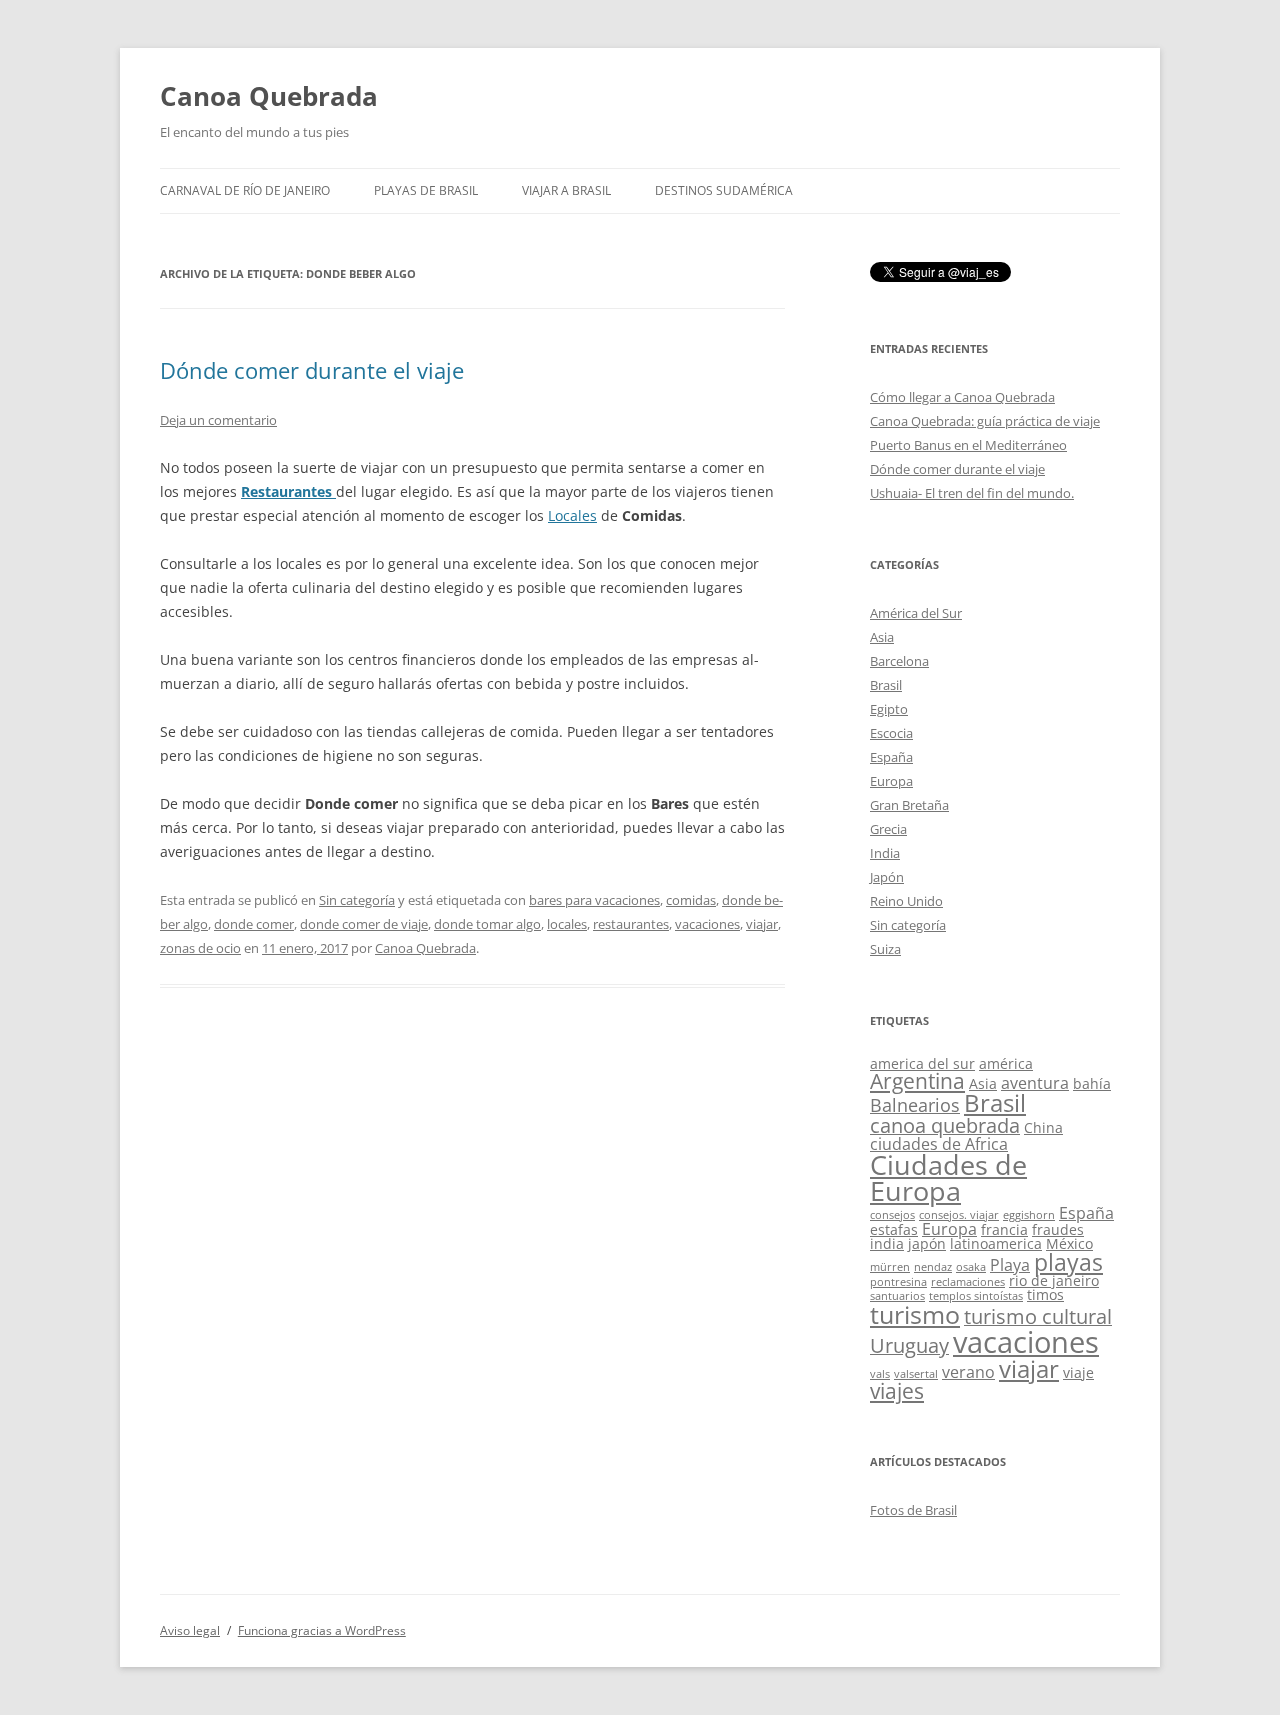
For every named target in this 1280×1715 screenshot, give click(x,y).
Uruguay (909, 1345)
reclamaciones (968, 1282)
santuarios (897, 1296)
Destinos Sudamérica (724, 190)
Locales (572, 515)
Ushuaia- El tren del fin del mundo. (972, 493)
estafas (894, 1229)
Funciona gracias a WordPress (322, 1630)
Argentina (917, 1081)
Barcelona (899, 661)
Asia (882, 637)
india (887, 1243)
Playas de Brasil (426, 190)
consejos (892, 1215)
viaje (1078, 1372)
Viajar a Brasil (566, 190)
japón (927, 1243)
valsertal (916, 1374)
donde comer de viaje (364, 924)
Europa (891, 781)
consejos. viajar (959, 1215)
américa (1006, 1063)
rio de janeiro (1054, 1280)
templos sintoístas (976, 1296)
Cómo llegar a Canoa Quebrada (962, 397)
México (1069, 1243)
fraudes (1058, 1229)
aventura (1035, 1083)
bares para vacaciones (594, 900)
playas (1068, 1262)
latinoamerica (996, 1243)
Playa (1010, 1265)
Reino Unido (906, 901)
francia (1004, 1229)
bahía (1092, 1083)
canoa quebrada (945, 1125)
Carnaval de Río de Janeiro (245, 190)
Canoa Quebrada (269, 96)
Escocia (891, 733)
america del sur (922, 1063)
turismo (915, 1314)
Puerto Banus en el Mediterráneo (968, 445)
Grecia (888, 829)
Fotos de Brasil (913, 1510)
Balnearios (915, 1105)
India (885, 853)
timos (1045, 1294)
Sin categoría (357, 900)
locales (567, 924)
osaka (971, 1267)
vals (880, 1374)
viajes (897, 1391)
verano (968, 1372)
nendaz (933, 1267)
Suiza (885, 949)
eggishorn (1029, 1215)
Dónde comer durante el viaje (312, 370)
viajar (762, 924)
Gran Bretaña (909, 805)
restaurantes (631, 924)
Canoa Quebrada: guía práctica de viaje (985, 421)
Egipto (889, 709)
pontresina (898, 1282)
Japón (887, 877)
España (891, 757)
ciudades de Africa (939, 1144)
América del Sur (916, 613)
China (1043, 1127)
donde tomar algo (487, 924)
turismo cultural (1038, 1316)
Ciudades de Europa (948, 1178)
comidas (691, 900)
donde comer (254, 924)
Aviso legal (190, 1630)
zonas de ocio (200, 948)
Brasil (886, 685)
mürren (890, 1267)
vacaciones (707, 924)
